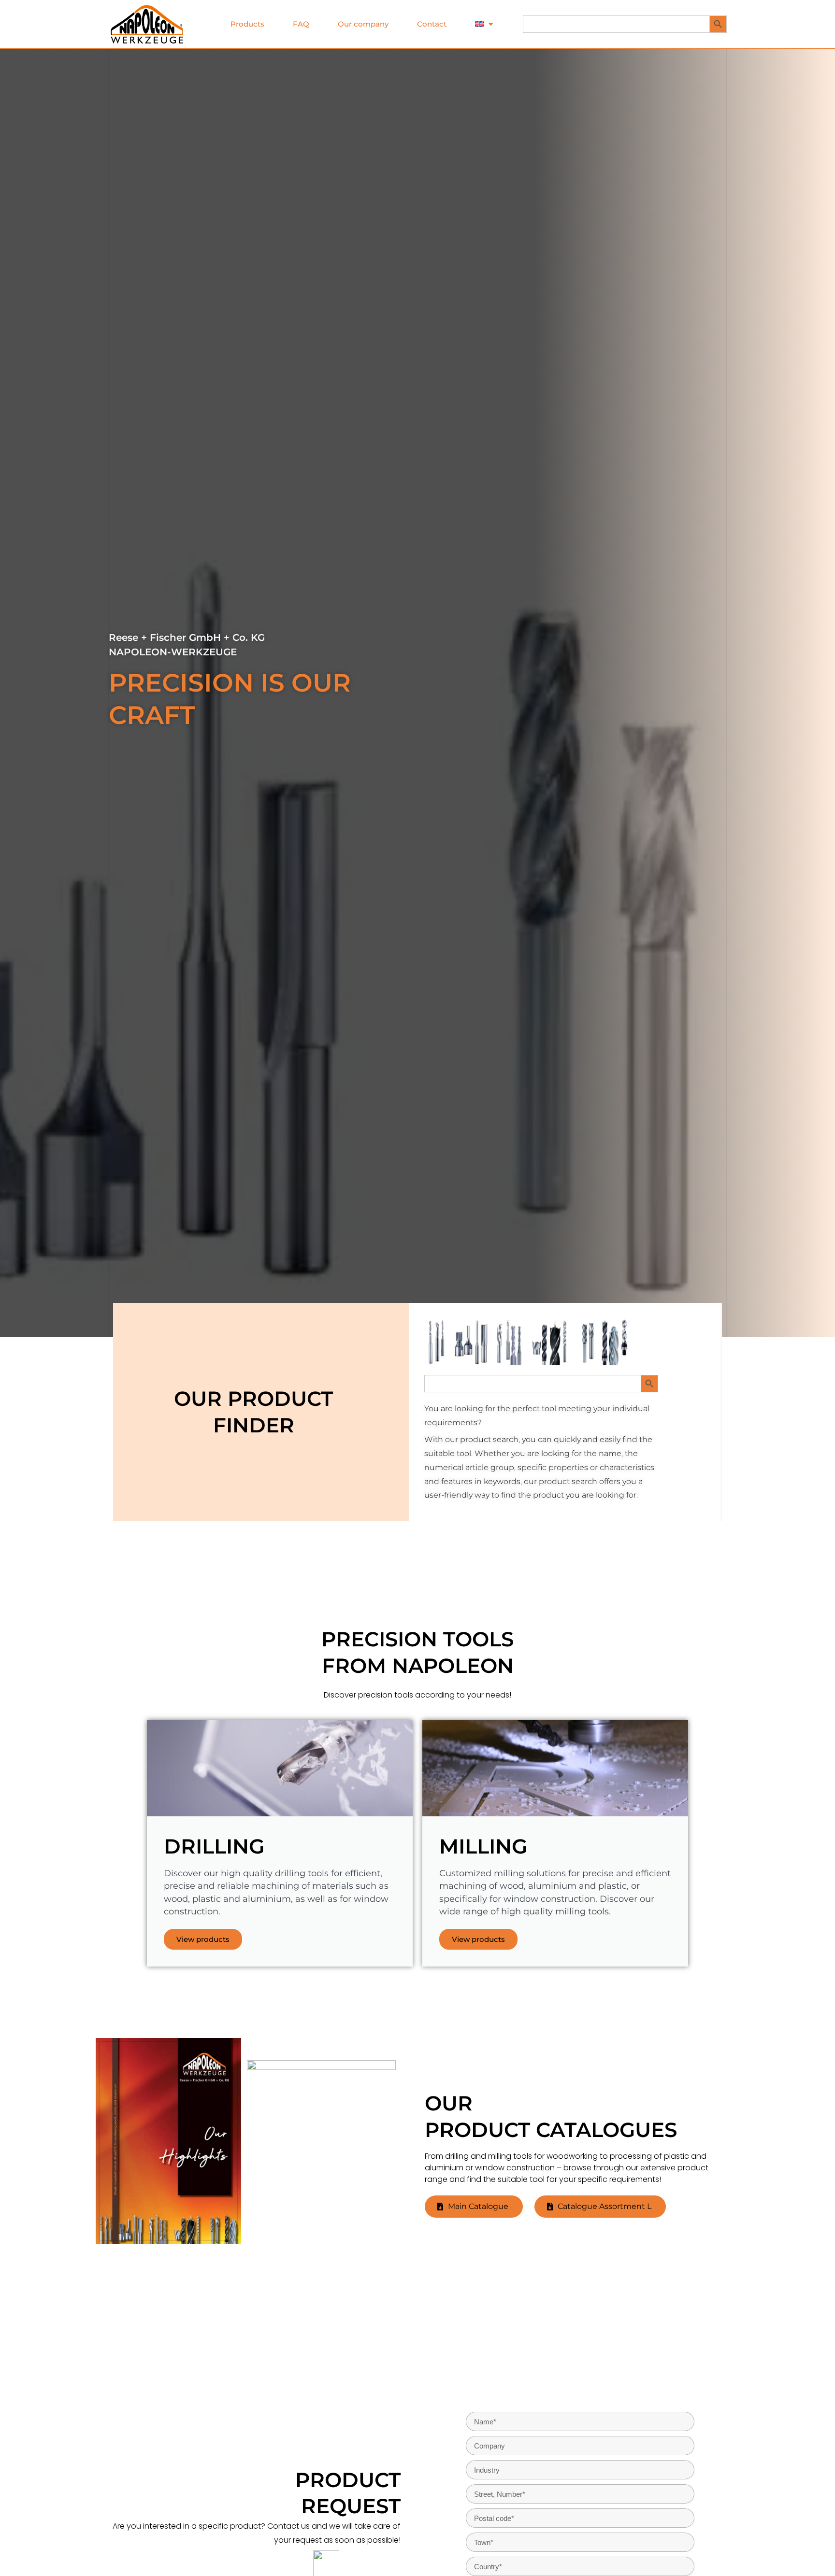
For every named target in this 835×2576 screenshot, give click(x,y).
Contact (432, 24)
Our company (363, 24)
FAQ (301, 24)
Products (247, 24)
